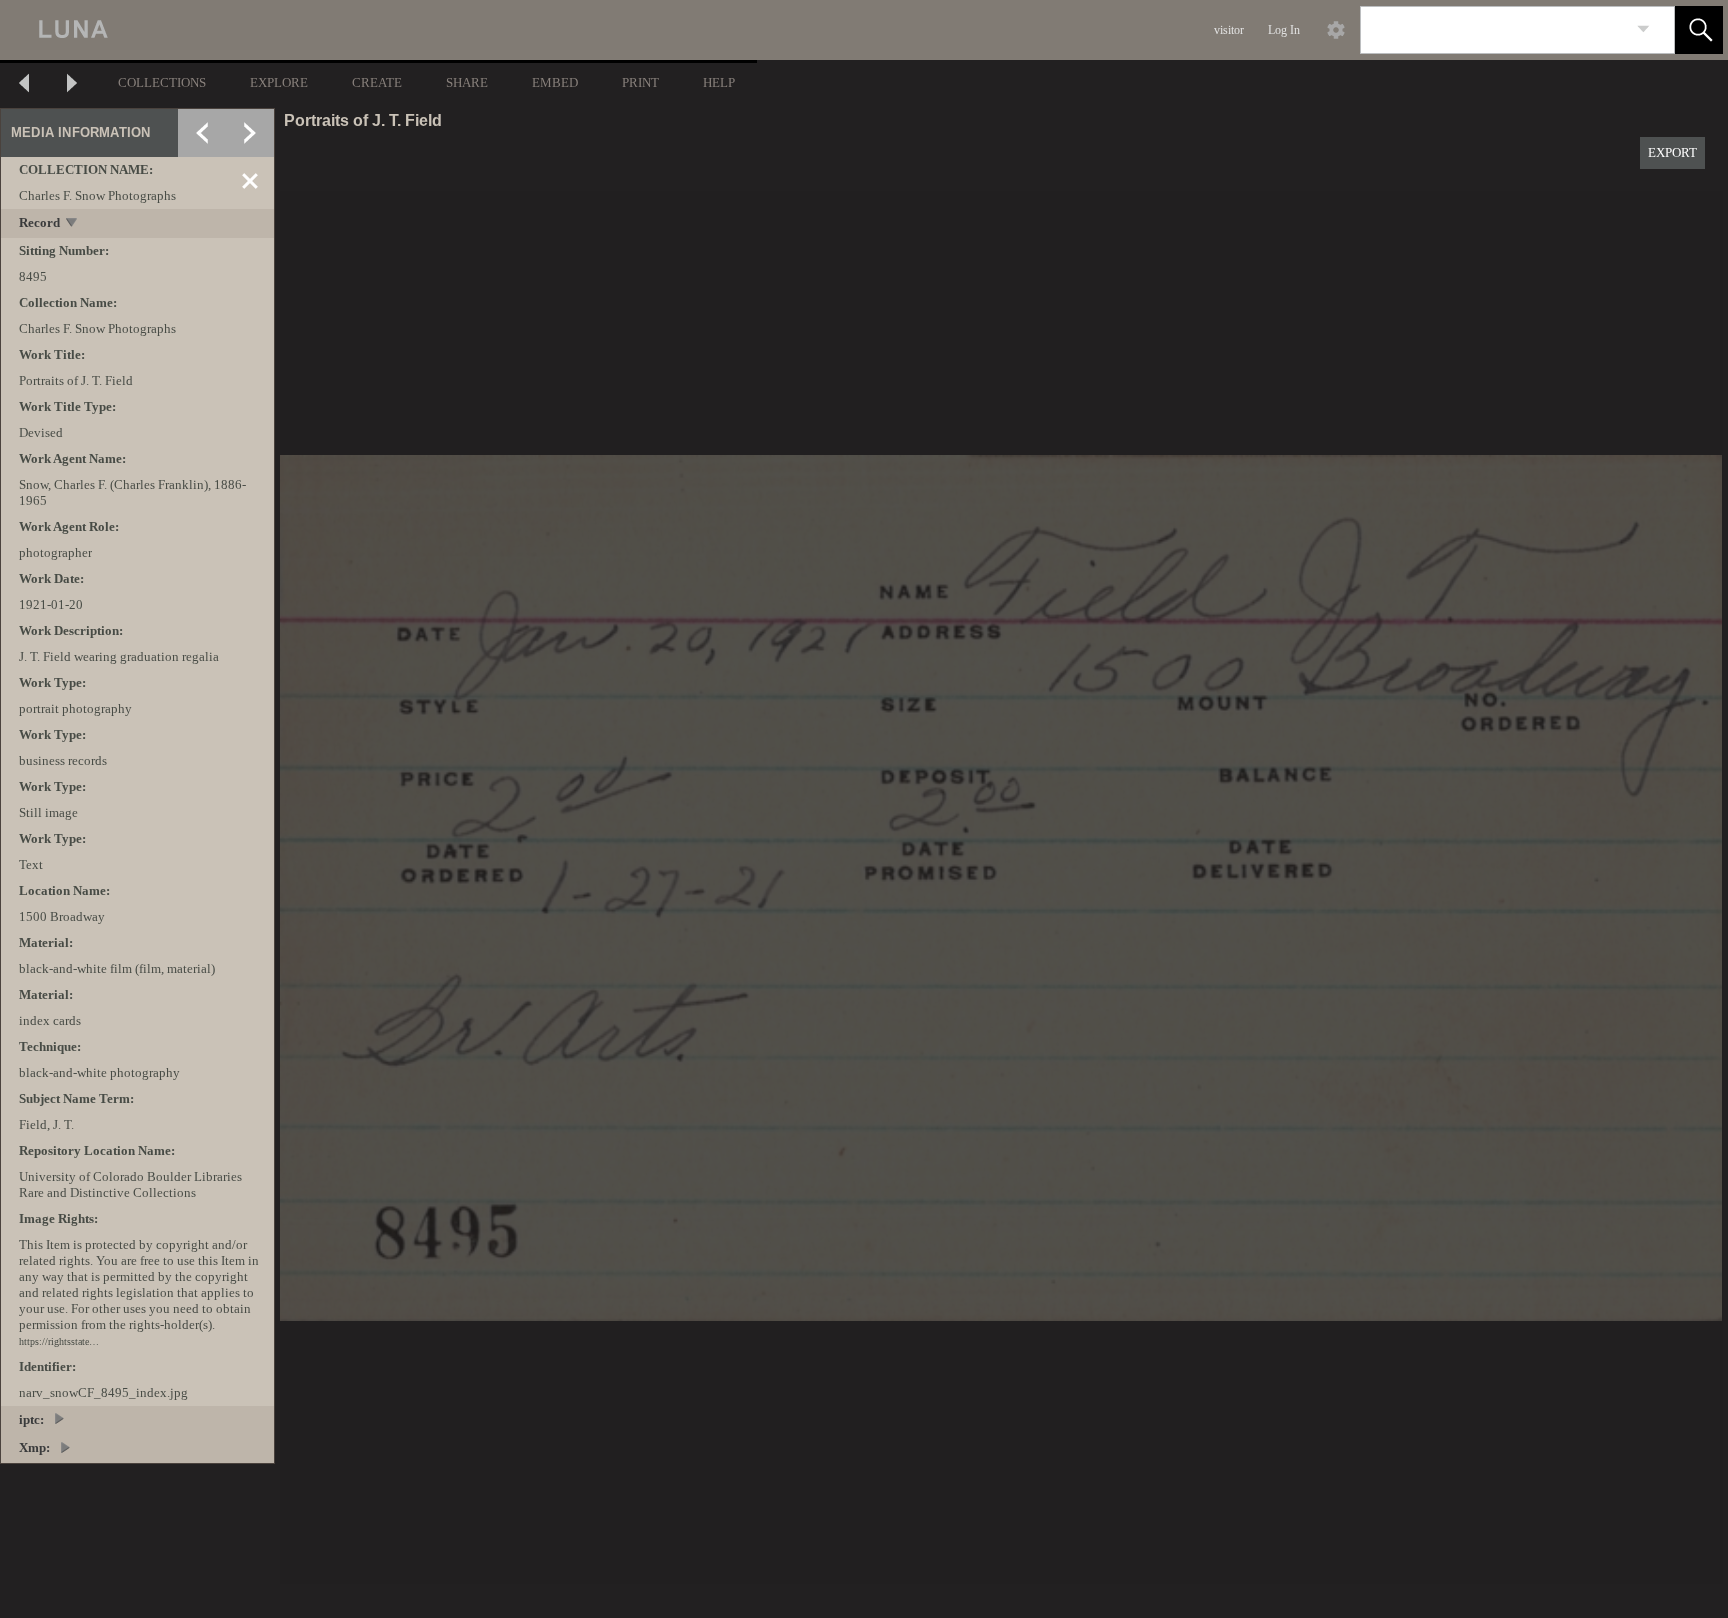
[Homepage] (377, 30)
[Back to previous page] (24, 85)
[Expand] (202, 133)
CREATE (377, 82)
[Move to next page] (72, 85)
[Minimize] (250, 181)
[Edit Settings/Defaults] (1336, 30)
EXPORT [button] (1672, 152)
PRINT (640, 82)
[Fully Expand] (250, 133)
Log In (1284, 30)
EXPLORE (279, 82)
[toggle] (72, 224)
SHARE (467, 82)
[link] (1643, 29)
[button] (1699, 30)
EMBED (555, 82)
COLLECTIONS (162, 82)
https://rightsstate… (59, 1341)
